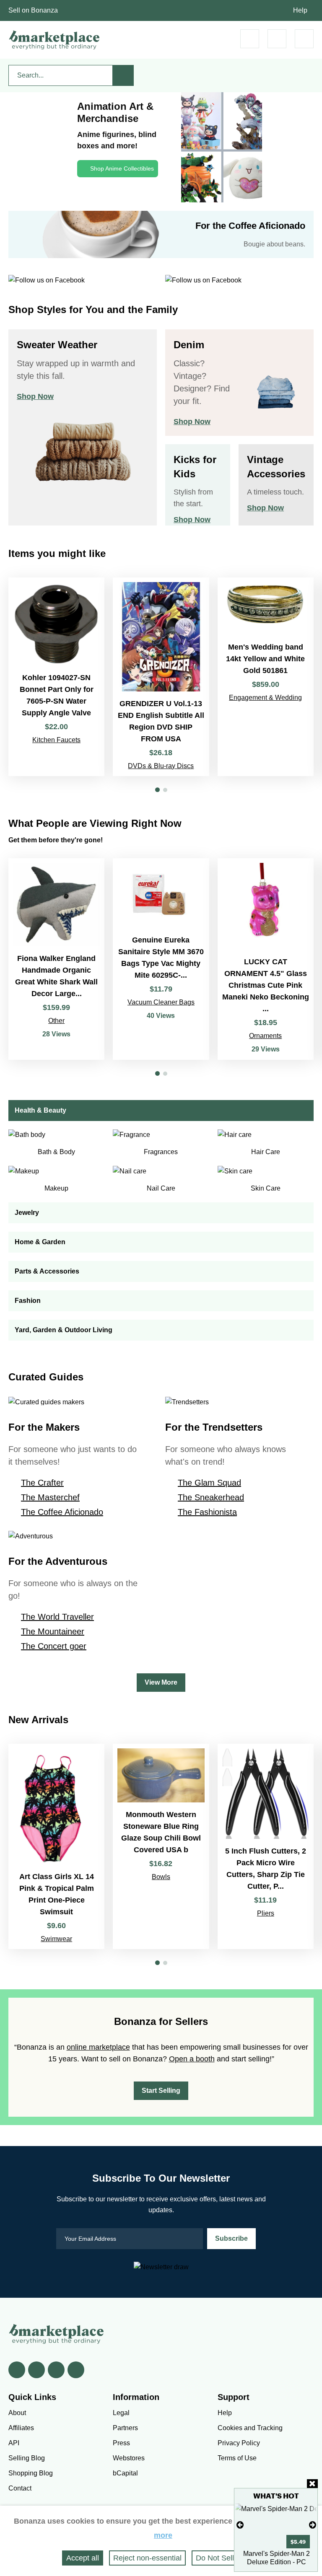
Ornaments (265, 1036)
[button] (157, 790)
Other (56, 1021)
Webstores (129, 2458)
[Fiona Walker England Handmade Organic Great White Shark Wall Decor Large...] (56, 959)
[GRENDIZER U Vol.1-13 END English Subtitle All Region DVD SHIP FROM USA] (161, 677)
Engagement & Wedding (265, 698)
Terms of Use (237, 2458)
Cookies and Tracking (250, 2428)
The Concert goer (54, 1646)
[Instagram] (76, 2370)
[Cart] (250, 39)
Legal (121, 2413)
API (14, 2443)
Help (300, 10)
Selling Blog (27, 2458)
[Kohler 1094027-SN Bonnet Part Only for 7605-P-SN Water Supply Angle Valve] (56, 677)
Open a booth (192, 2059)
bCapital (125, 2473)
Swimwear (56, 1939)
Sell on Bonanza (33, 10)
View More (161, 1682)
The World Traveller (57, 1617)
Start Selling (161, 2091)
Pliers (266, 1913)
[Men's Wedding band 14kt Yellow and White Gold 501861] (266, 677)
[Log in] (277, 39)
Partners (125, 2428)
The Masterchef (50, 1497)
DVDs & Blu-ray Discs (161, 766)
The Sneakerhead (211, 1497)
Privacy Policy (239, 2443)
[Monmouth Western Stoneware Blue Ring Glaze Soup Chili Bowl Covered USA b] (161, 1846)
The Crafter (42, 1483)
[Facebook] (17, 2370)
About (17, 2413)
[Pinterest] (56, 2370)
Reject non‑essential (147, 2558)
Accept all (83, 2558)
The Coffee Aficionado (62, 1512)
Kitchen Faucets (56, 740)
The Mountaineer (53, 1631)
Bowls (161, 1877)
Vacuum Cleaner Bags (161, 1002)
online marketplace (98, 2047)
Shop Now (35, 396)
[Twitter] (36, 2370)
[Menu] (304, 39)
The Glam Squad (209, 1483)
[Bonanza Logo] (55, 40)
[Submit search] (123, 75)
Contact (20, 2488)
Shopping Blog (31, 2473)
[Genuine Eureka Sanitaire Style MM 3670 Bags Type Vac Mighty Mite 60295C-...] (161, 959)
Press (121, 2443)
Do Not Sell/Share (226, 2558)
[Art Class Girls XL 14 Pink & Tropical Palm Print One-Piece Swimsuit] (56, 1846)
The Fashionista (207, 1512)
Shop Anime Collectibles (122, 168)
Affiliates (21, 2428)
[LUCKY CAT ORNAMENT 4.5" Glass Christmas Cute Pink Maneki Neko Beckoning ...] (266, 959)
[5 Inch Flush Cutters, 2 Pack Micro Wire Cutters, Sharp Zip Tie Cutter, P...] (266, 1846)
